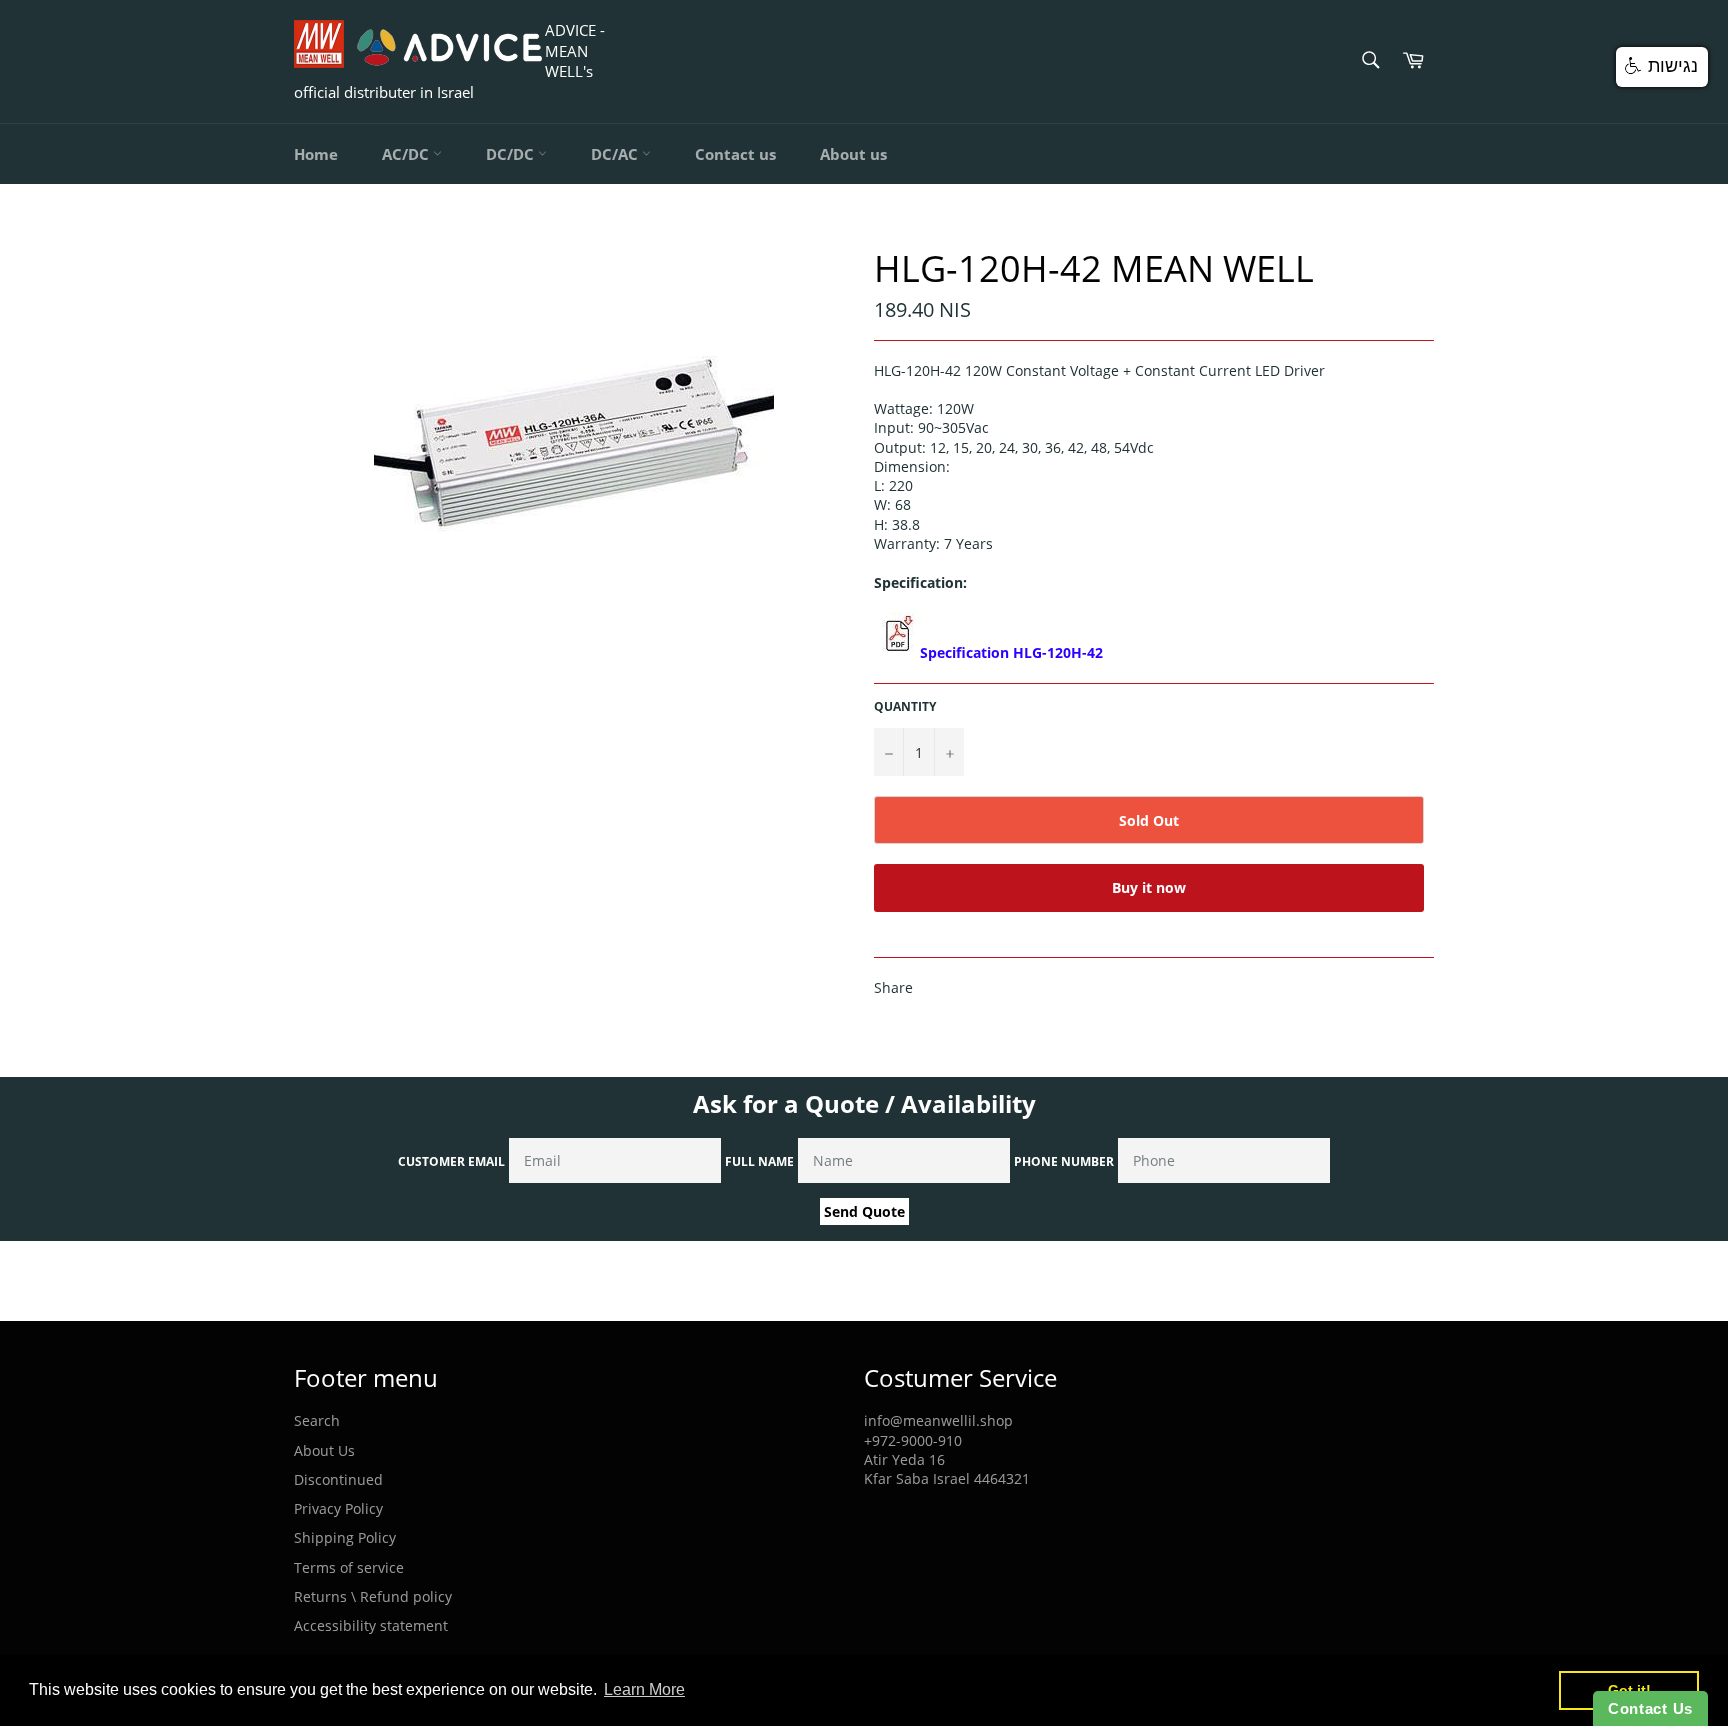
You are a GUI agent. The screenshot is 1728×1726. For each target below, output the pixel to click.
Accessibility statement (371, 1625)
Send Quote (864, 1211)
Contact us (735, 154)
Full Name (759, 1161)
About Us (324, 1450)
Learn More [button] (644, 1689)
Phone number (1064, 1161)
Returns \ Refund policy (373, 1596)
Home (316, 154)
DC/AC (616, 154)
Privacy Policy (338, 1508)
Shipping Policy (345, 1537)
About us (853, 154)
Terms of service (349, 1567)
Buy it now (1149, 887)
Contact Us (1650, 1708)
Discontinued (338, 1479)
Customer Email (451, 1161)
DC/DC (512, 154)
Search (317, 1420)
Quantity (905, 707)
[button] (1662, 67)
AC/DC (407, 154)
